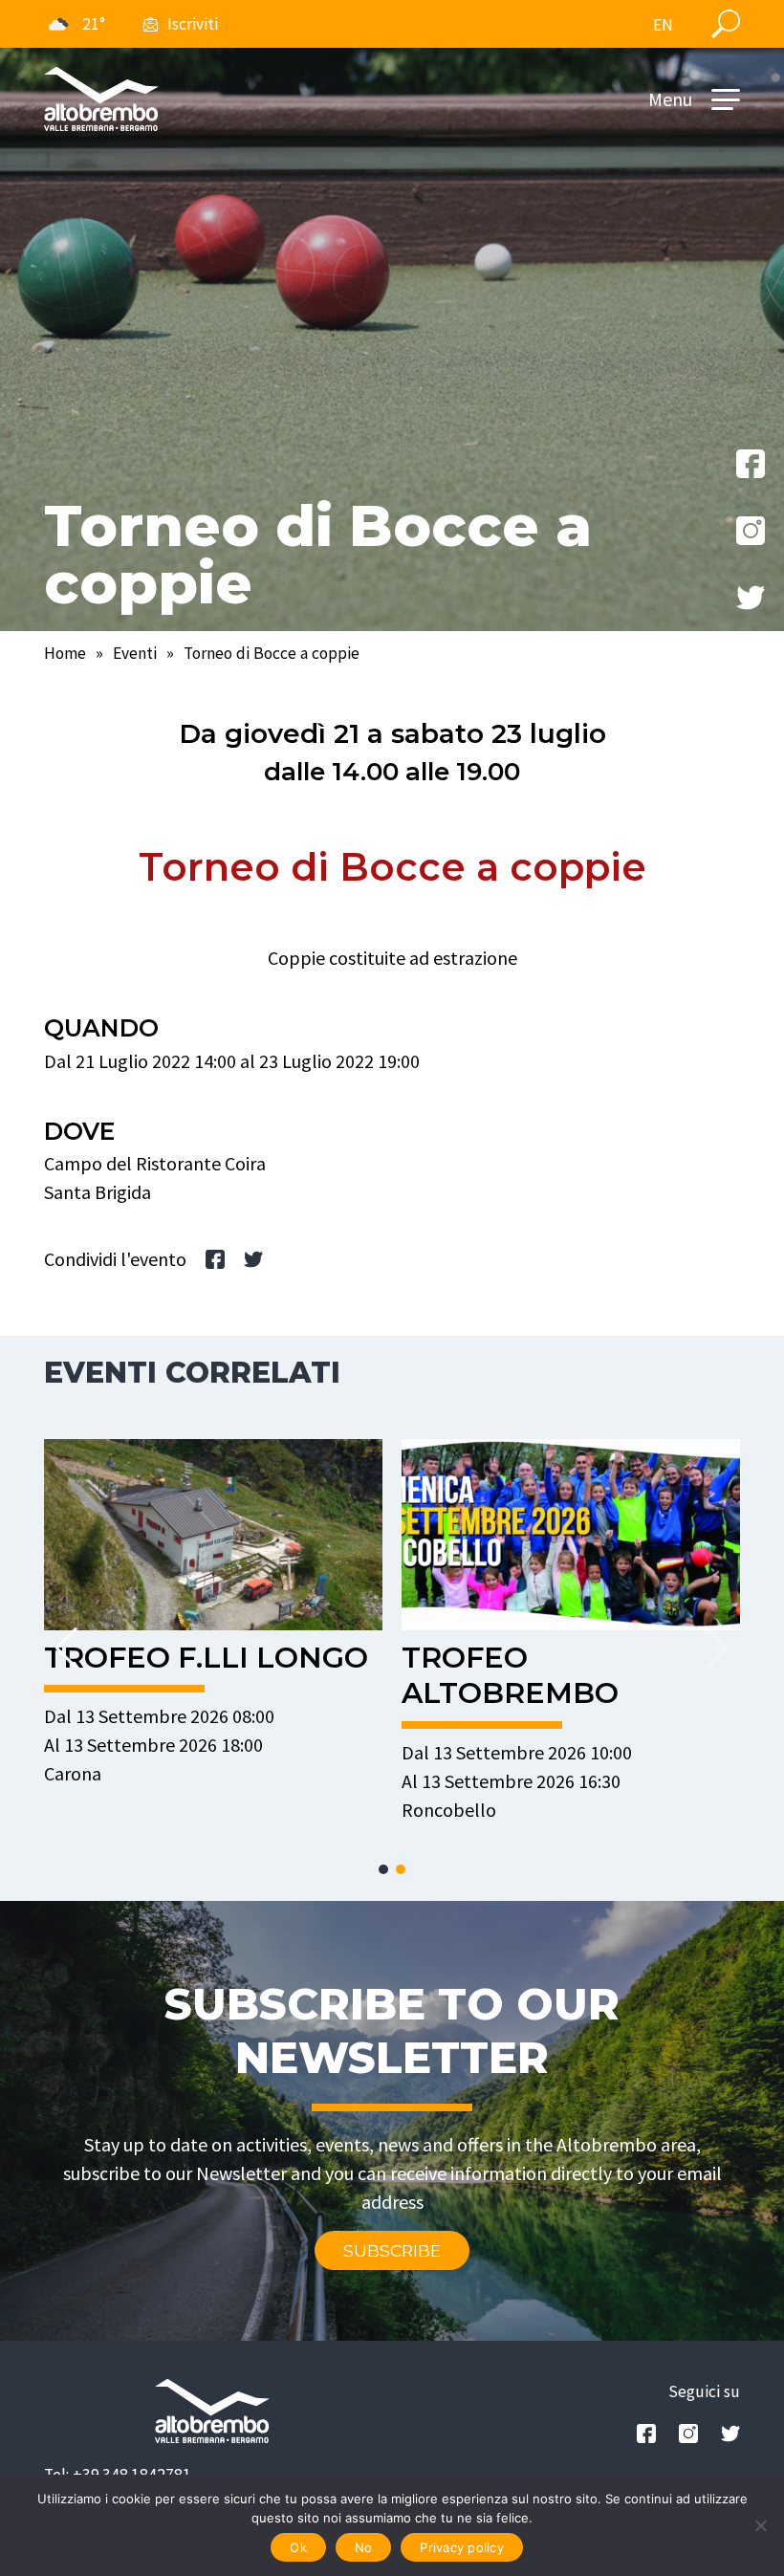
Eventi (135, 653)
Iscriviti (193, 24)
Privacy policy (462, 2547)
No (364, 2547)
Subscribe (392, 2250)
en (663, 25)
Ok (298, 2547)
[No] (760, 2525)
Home (65, 653)
